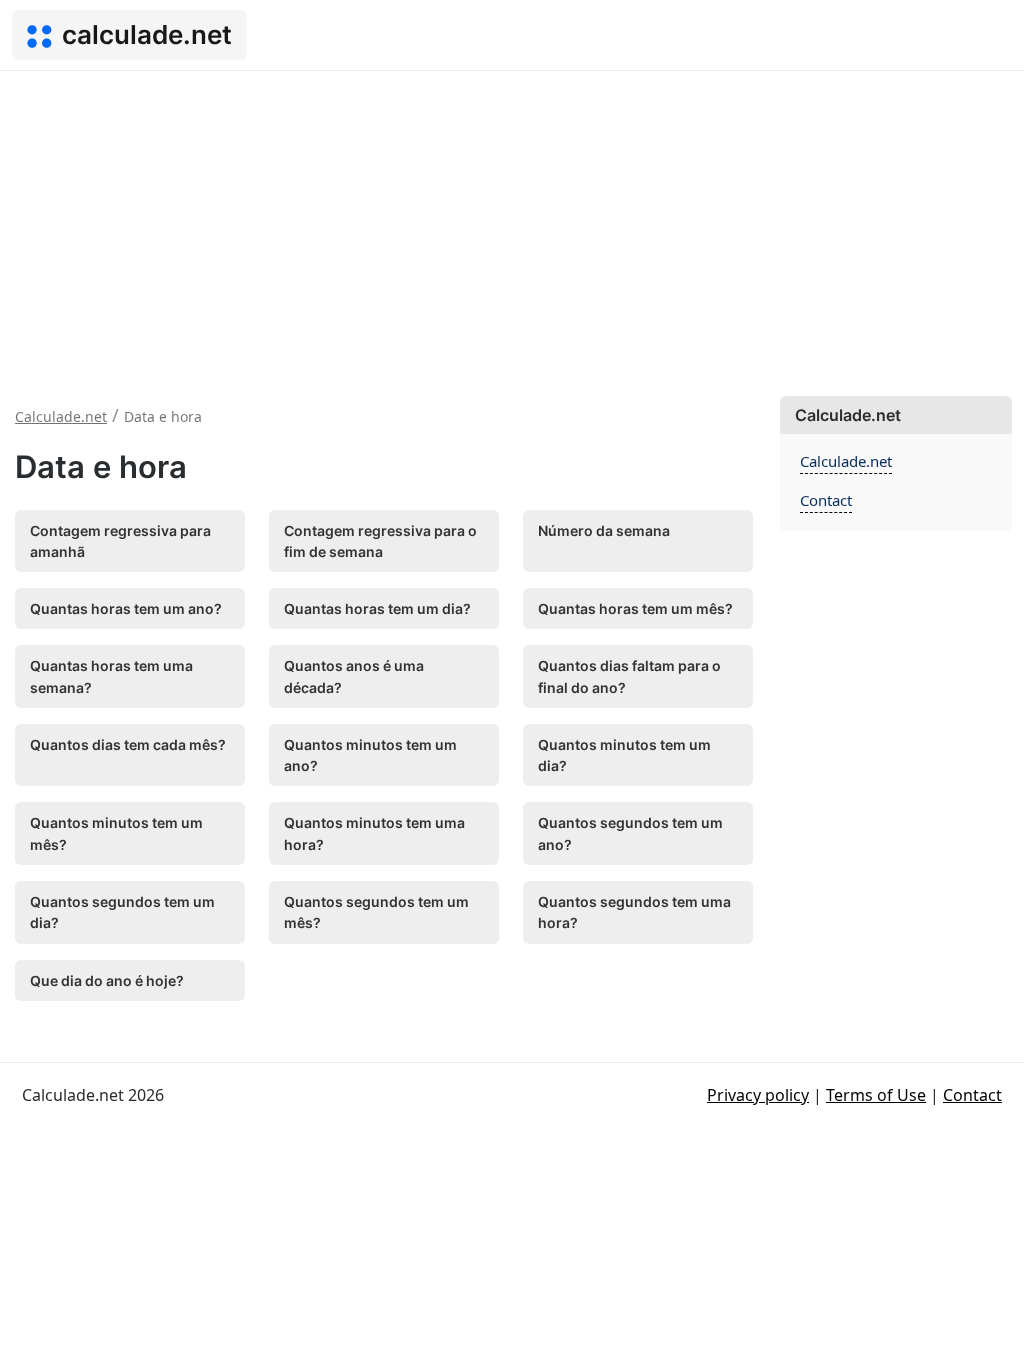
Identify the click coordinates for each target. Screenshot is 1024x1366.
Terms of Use (876, 1095)
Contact (826, 500)
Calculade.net (846, 461)
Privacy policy (758, 1095)
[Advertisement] (512, 221)
